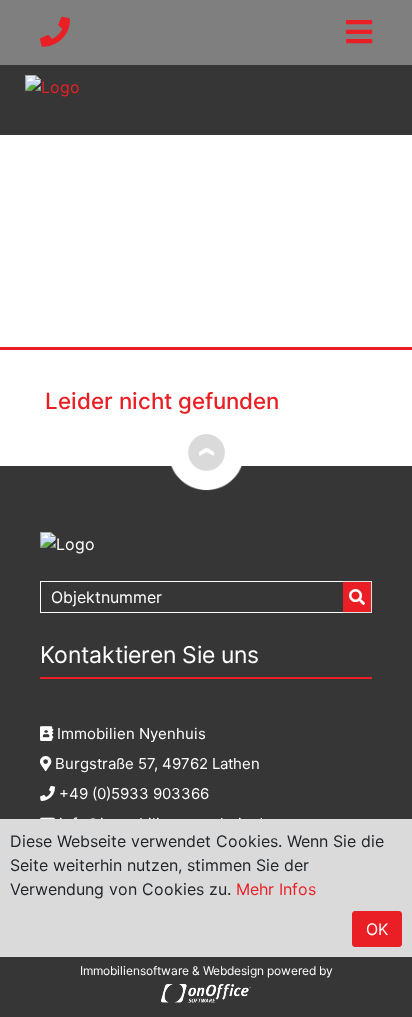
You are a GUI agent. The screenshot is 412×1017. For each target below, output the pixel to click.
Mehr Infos (276, 889)
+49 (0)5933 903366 (132, 793)
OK (377, 929)
